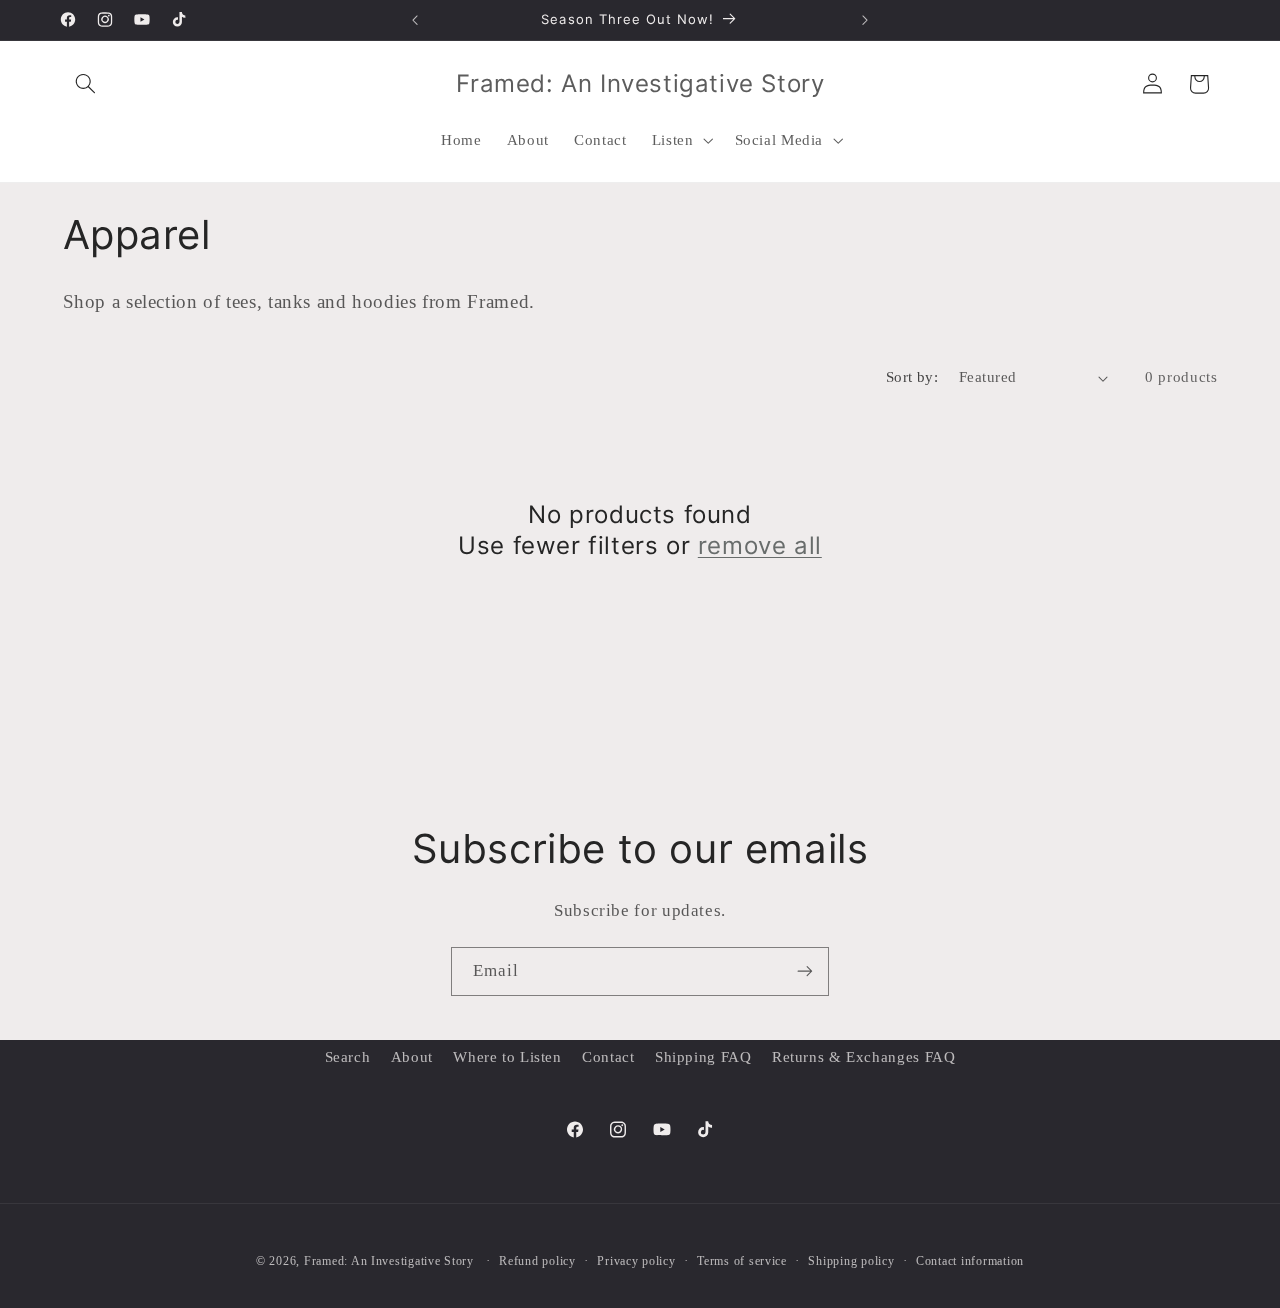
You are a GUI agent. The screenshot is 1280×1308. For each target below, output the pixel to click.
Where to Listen (507, 1057)
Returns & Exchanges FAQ (864, 1057)
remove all (760, 545)
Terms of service (742, 1261)
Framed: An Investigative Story (389, 1261)
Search (348, 1057)
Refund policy (537, 1261)
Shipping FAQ (703, 1057)
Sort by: (912, 377)
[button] (86, 84)
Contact (608, 1057)
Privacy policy (636, 1261)
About (412, 1057)
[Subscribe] (805, 971)
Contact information (970, 1261)
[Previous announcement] (415, 20)
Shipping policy (851, 1261)
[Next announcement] (865, 20)
